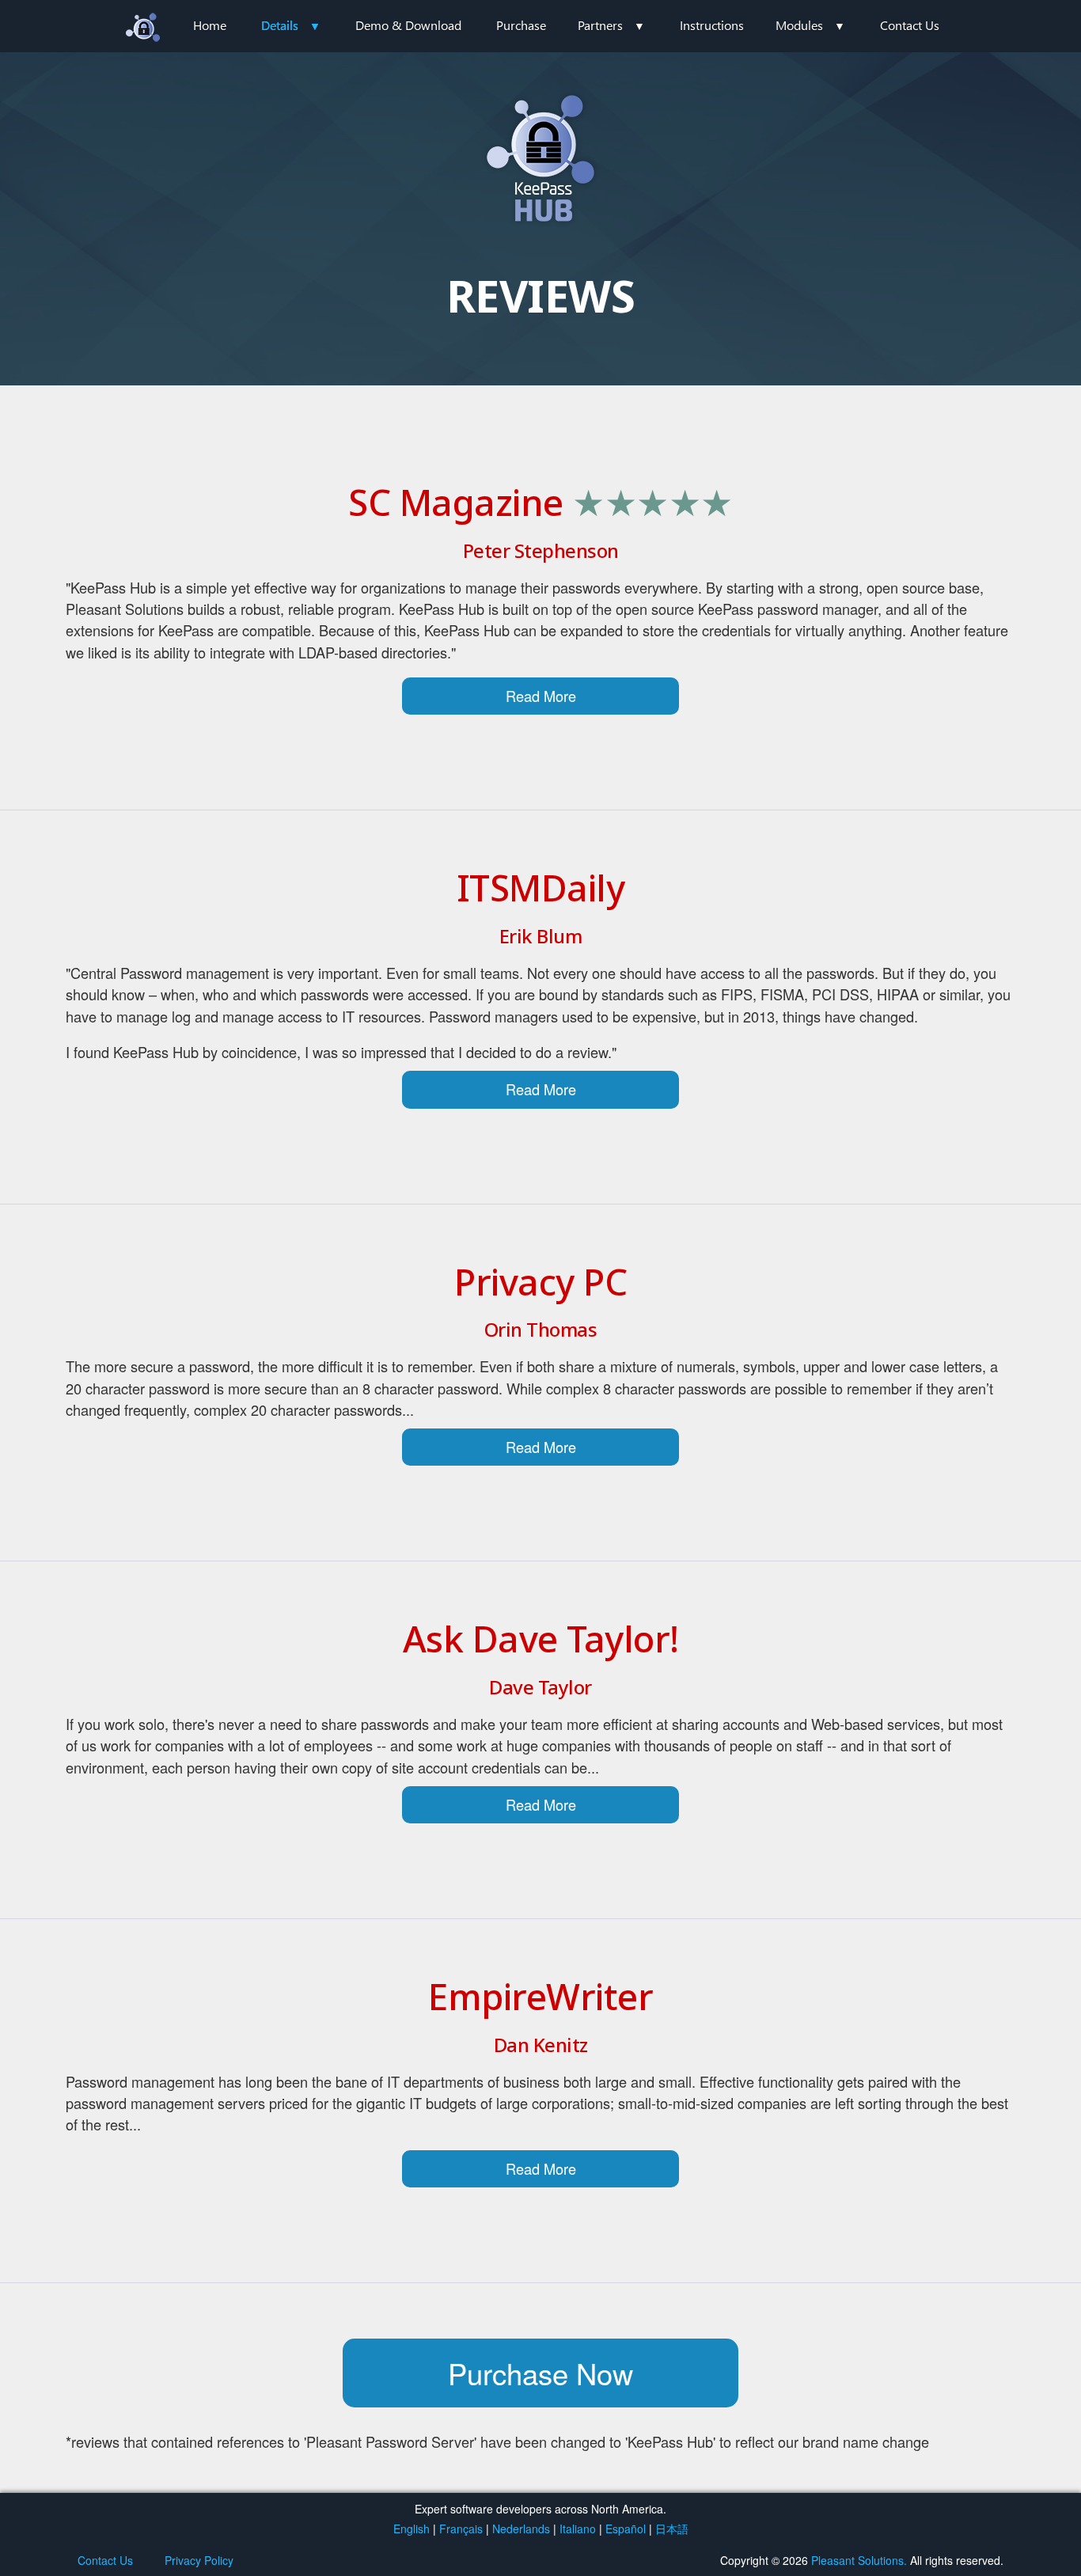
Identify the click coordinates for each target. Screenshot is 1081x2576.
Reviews (278, 192)
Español (626, 2529)
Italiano (578, 2529)
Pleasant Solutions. (859, 2560)
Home (210, 25)
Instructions (712, 25)
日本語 (672, 2529)
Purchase (521, 25)
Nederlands (521, 2529)
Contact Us (910, 25)
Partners (600, 25)
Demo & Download (408, 25)
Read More (541, 696)
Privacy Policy (199, 2560)
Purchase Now (540, 2373)
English (412, 2529)
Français (461, 2529)
